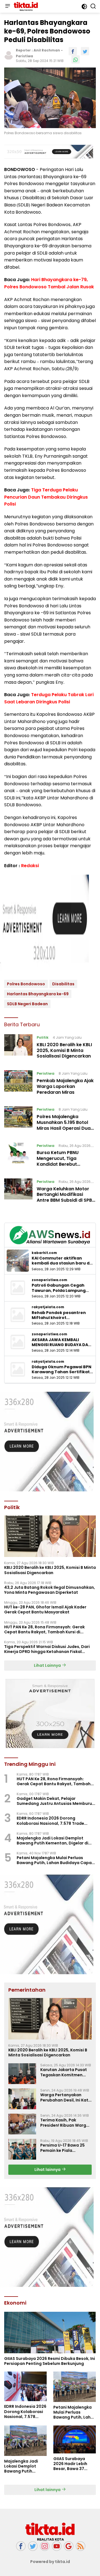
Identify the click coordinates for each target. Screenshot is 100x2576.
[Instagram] (45, 2546)
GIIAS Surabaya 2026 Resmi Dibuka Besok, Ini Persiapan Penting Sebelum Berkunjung (50, 2361)
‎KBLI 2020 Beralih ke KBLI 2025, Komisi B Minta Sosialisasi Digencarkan (64, 1050)
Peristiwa (24, 56)
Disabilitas (63, 984)
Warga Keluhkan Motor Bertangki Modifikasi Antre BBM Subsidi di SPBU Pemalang (66, 1197)
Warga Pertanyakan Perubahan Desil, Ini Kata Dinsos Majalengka (66, 2097)
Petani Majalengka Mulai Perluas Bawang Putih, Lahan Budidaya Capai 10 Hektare (55, 1860)
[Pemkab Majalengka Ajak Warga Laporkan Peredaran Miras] (18, 1084)
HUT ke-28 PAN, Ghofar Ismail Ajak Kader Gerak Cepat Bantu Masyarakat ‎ (45, 1610)
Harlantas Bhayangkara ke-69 (38, 994)
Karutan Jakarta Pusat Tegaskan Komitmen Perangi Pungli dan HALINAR (64, 2072)
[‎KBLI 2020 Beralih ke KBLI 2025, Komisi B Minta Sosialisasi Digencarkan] (18, 1048)
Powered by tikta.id (50, 2562)
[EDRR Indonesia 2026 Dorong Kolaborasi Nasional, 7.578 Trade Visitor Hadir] (25, 2386)
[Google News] (69, 2546)
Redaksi (30, 866)
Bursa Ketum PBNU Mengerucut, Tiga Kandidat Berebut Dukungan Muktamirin (62, 1161)
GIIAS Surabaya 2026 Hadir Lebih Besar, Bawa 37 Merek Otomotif (70, 2464)
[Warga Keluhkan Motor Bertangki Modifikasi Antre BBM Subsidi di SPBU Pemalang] (18, 1192)
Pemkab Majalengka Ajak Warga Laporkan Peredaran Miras (65, 1086)
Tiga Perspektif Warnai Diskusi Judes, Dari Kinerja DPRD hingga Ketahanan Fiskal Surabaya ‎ (47, 1649)
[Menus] (7, 6)
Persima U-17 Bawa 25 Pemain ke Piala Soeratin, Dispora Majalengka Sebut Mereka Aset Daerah (62, 2148)
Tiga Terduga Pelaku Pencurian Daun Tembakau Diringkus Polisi (46, 497)
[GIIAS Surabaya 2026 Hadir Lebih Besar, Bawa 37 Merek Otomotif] (75, 2439)
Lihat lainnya (48, 2170)
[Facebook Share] (73, 51)
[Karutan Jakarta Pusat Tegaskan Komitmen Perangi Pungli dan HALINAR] (22, 2074)
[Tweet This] (85, 51)
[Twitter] (33, 2546)
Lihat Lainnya (48, 1665)
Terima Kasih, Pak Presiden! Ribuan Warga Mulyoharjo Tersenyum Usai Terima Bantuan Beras (65, 2123)
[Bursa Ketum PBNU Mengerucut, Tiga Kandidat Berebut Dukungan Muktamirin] (18, 1156)
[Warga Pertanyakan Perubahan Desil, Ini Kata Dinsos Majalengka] (22, 2099)
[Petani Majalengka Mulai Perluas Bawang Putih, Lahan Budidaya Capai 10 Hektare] (75, 2387)
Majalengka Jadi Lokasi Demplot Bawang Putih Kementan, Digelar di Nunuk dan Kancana (52, 1841)
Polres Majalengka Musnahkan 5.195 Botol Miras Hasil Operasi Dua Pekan (64, 1125)
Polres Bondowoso (26, 984)
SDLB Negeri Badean (27, 1004)
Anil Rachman (47, 50)
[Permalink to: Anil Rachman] (9, 55)
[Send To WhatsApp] (76, 59)
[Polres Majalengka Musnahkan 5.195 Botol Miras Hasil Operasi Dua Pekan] (18, 1120)
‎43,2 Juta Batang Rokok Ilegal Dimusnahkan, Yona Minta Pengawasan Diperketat (50, 1590)
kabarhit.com (44, 1253)
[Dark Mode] (84, 7)
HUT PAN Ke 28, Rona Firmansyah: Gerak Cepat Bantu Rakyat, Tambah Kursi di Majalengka (44, 1629)
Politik (43, 1037)
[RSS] (81, 2546)
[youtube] (57, 2546)
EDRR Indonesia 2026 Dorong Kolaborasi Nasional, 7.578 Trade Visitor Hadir (50, 1821)
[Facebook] (21, 2546)
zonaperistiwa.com (49, 1280)
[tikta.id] (25, 6)
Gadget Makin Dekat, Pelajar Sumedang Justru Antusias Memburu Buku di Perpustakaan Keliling (54, 1801)
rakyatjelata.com (48, 1307)
